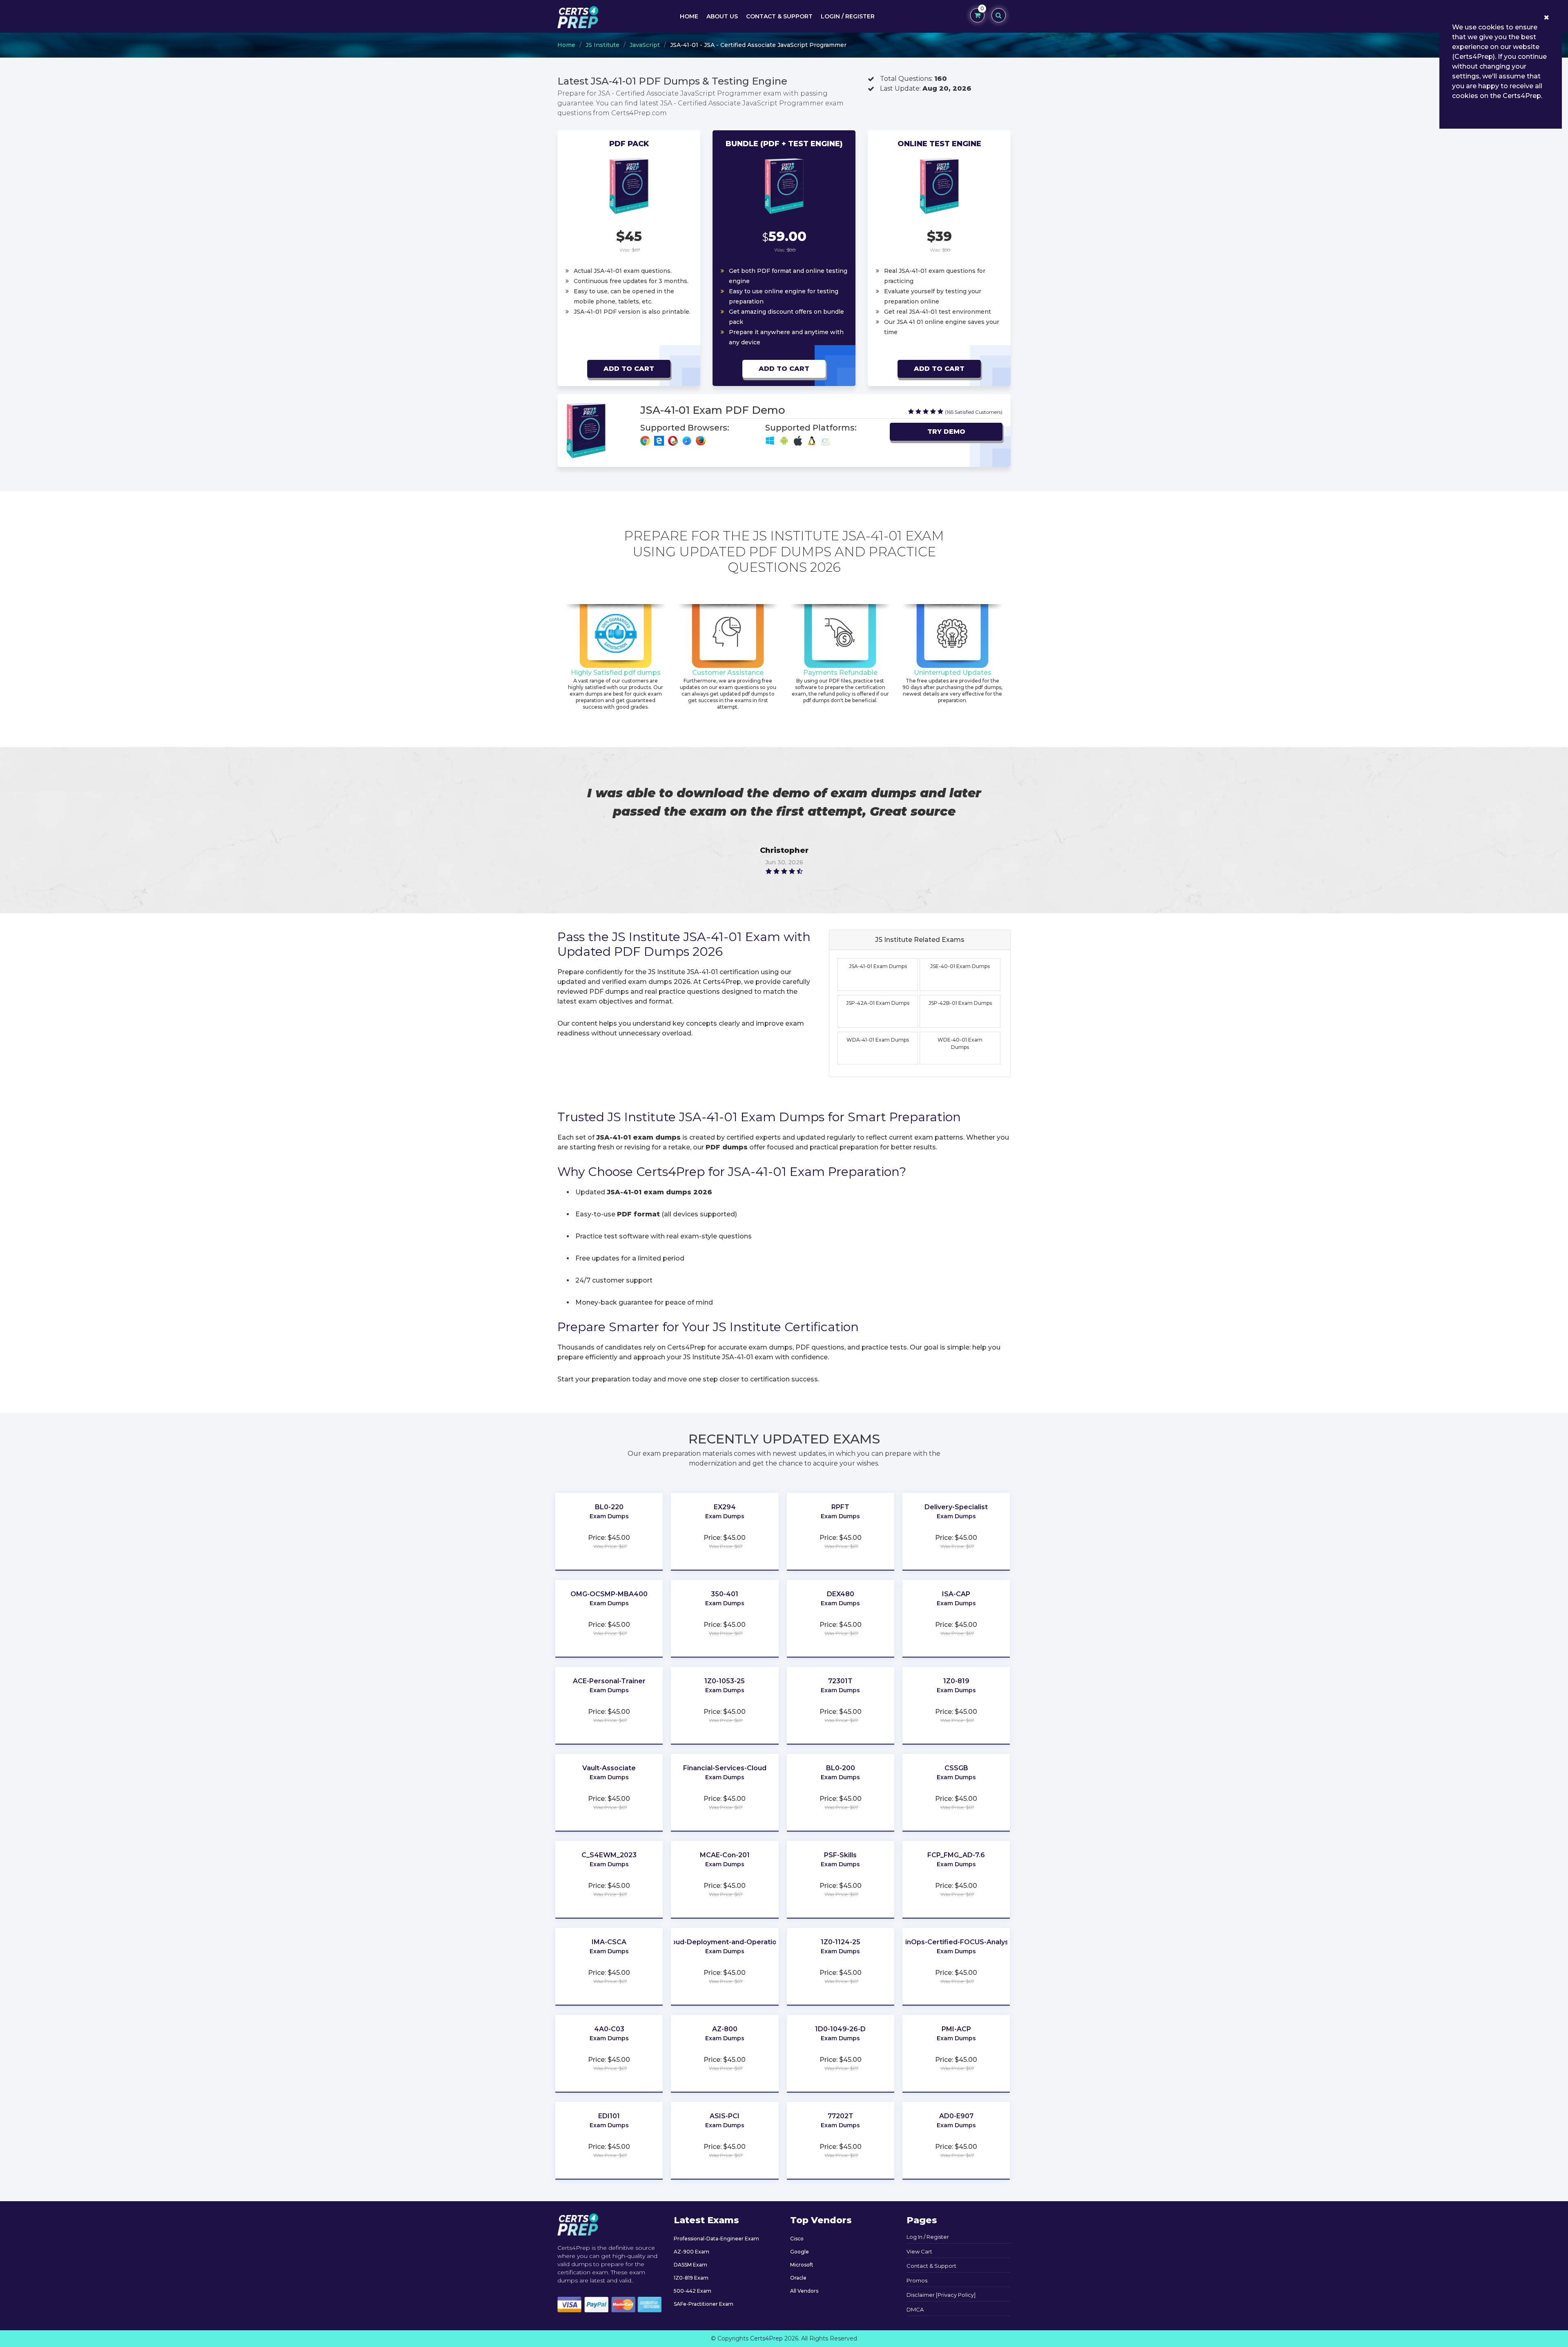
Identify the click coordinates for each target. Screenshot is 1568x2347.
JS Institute (602, 45)
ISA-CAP (956, 1594)
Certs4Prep (766, 2338)
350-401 (725, 1594)
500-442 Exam (693, 2291)
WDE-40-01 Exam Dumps (960, 1043)
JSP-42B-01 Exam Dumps (960, 1003)
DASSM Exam (690, 2265)
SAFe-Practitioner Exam (704, 2304)
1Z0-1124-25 (841, 1942)
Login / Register (848, 16)
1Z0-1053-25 (725, 1681)
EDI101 (609, 2116)
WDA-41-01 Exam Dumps (878, 1040)
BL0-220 (609, 1507)
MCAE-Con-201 (725, 1855)
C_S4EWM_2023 (609, 1855)
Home (689, 16)
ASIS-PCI (725, 2116)
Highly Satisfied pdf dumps (616, 673)
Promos (917, 2280)
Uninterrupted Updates (953, 673)
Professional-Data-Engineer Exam (716, 2239)
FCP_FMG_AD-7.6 (956, 1855)
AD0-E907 (956, 2116)
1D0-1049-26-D (840, 2029)
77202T (841, 2116)
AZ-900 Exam (692, 2252)
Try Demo (946, 432)
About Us (722, 16)
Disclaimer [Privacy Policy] (941, 2295)
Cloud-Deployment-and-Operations (725, 1942)
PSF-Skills (840, 1855)
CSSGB (956, 1768)
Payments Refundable (840, 673)
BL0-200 (841, 1768)
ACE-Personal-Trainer (609, 1681)
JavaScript (645, 45)
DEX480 (841, 1594)
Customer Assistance (728, 673)
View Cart (919, 2251)
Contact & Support (779, 16)
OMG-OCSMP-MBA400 (609, 1594)
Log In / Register (928, 2237)
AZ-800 (725, 2029)
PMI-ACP (956, 2029)
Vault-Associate (609, 1768)
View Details (609, 1528)
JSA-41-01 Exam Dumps (878, 966)
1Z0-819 (956, 1681)
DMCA (915, 2309)
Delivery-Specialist (956, 1507)
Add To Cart (629, 369)
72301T (840, 1681)
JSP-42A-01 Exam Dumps (878, 1003)
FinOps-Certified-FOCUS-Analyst (956, 1942)
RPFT (840, 1507)
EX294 (725, 1507)
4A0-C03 (609, 2029)
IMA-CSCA (609, 1942)
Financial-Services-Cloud (725, 1768)
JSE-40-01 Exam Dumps (960, 966)
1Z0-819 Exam (691, 2278)
